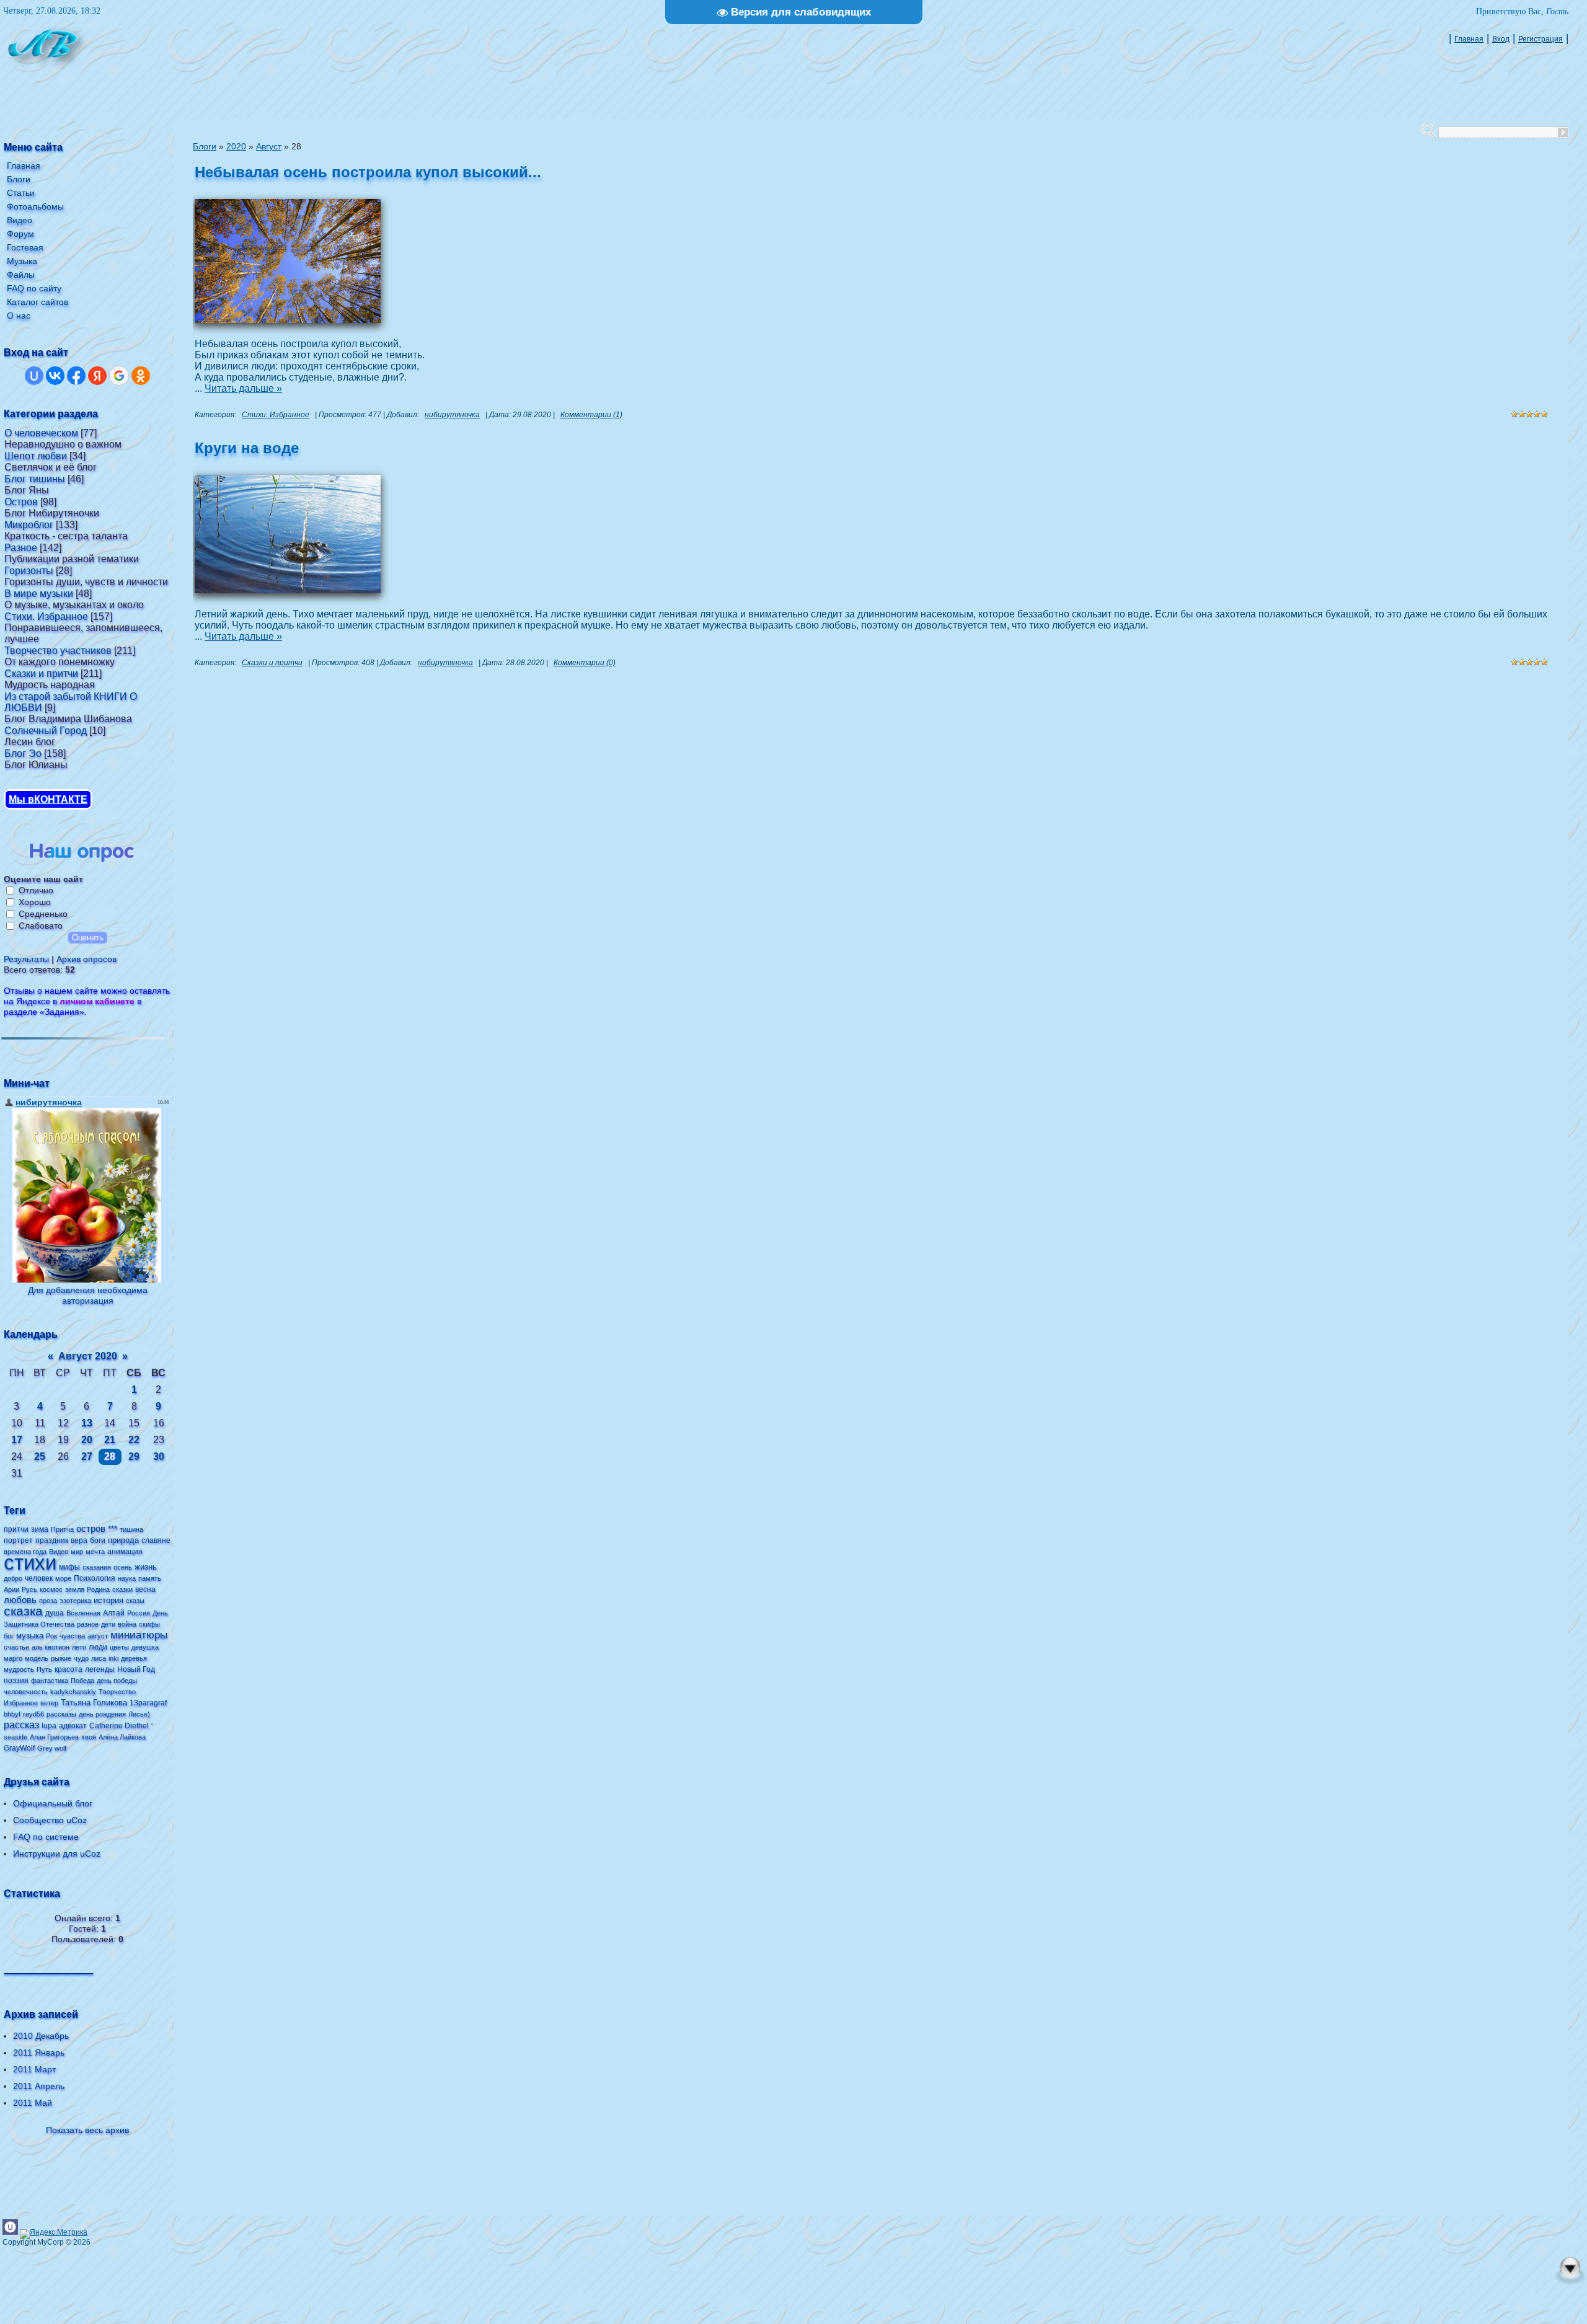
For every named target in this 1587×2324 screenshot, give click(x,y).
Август (269, 146)
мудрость (19, 1669)
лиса (99, 1658)
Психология (95, 1578)
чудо (81, 1658)
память (150, 1578)
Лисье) (139, 1714)
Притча (62, 1529)
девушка (145, 1647)
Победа (82, 1681)
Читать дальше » (243, 388)
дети (108, 1624)
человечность (26, 1692)
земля (75, 1589)
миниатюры (139, 1635)
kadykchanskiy (73, 1692)
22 (134, 1440)
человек (39, 1578)
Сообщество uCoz (50, 1820)
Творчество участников (58, 651)
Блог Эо (23, 753)
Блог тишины (35, 479)
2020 (236, 146)
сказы (135, 1601)
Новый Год (136, 1669)
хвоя (89, 1737)
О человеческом (41, 433)
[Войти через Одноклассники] (141, 376)
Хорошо (35, 902)
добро (13, 1578)
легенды (100, 1669)
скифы (149, 1624)
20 (87, 1440)
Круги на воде (247, 448)
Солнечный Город (46, 731)
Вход (1501, 39)
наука (127, 1578)
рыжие (61, 1658)
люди (98, 1647)
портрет (18, 1540)
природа (123, 1540)
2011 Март (34, 2069)
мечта (95, 1552)
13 (87, 1423)
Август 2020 (88, 1356)
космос (51, 1589)
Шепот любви (36, 456)
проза (48, 1601)
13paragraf (148, 1703)
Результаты (26, 959)
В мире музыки (39, 594)
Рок (51, 1636)
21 (110, 1440)
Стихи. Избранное (46, 616)
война (127, 1624)
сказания (97, 1567)
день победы (117, 1681)
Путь (44, 1669)
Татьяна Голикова (94, 1703)
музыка (30, 1636)
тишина (131, 1529)
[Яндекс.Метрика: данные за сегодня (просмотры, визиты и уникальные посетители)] (54, 2234)
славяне (156, 1540)
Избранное (21, 1703)
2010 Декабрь (41, 2036)
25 (40, 1456)
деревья (134, 1658)
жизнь (146, 1567)
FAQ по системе (46, 1837)
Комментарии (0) (585, 663)
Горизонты (29, 571)
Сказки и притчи (41, 674)
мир (77, 1552)
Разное (21, 548)
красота (69, 1669)
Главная (1469, 39)
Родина (98, 1589)
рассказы (61, 1714)
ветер (49, 1703)
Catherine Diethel (119, 1726)
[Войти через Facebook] (76, 376)
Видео (59, 1552)
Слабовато (41, 926)
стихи (30, 1562)
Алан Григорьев (54, 1737)
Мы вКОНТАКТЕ (48, 799)
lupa (49, 1726)
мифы (69, 1567)
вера (79, 1540)
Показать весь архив (87, 2130)
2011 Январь (39, 2052)
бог (9, 1636)
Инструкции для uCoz (57, 1853)
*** (113, 1529)
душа (55, 1613)
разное (88, 1624)
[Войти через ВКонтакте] (55, 376)
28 (110, 1456)
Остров (21, 502)
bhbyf (12, 1714)
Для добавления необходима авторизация (88, 1295)
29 (134, 1456)
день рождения (102, 1714)
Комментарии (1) (591, 415)
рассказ (21, 1725)
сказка (23, 1611)
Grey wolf (52, 1748)
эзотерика (75, 1601)
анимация (125, 1552)
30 (159, 1456)
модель (37, 1658)
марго (13, 1658)
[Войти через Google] (119, 376)
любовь (20, 1600)
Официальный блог (53, 1803)
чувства (72, 1636)
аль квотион (51, 1647)
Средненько (43, 914)
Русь (29, 1589)
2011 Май (33, 2103)
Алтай (114, 1613)
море (63, 1578)
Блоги (205, 146)
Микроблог (29, 525)
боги (98, 1540)
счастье (16, 1647)
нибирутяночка (452, 415)
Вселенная (83, 1613)
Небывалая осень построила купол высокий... (368, 172)
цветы (119, 1647)
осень (123, 1567)
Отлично (36, 890)
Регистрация (1541, 39)
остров (91, 1529)
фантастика (50, 1681)
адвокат (73, 1726)
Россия (139, 1613)
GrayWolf (19, 1748)
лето (79, 1647)
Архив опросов (86, 959)
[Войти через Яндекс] (97, 376)
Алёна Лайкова (122, 1737)
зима (40, 1529)
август (98, 1636)
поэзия (16, 1681)
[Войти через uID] (34, 376)
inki (113, 1658)
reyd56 (33, 1714)
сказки (122, 1589)
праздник (52, 1540)
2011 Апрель (39, 2086)
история (108, 1600)
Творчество (117, 1692)
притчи (16, 1529)
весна (145, 1589)
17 (17, 1440)
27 (87, 1456)
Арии (11, 1589)
